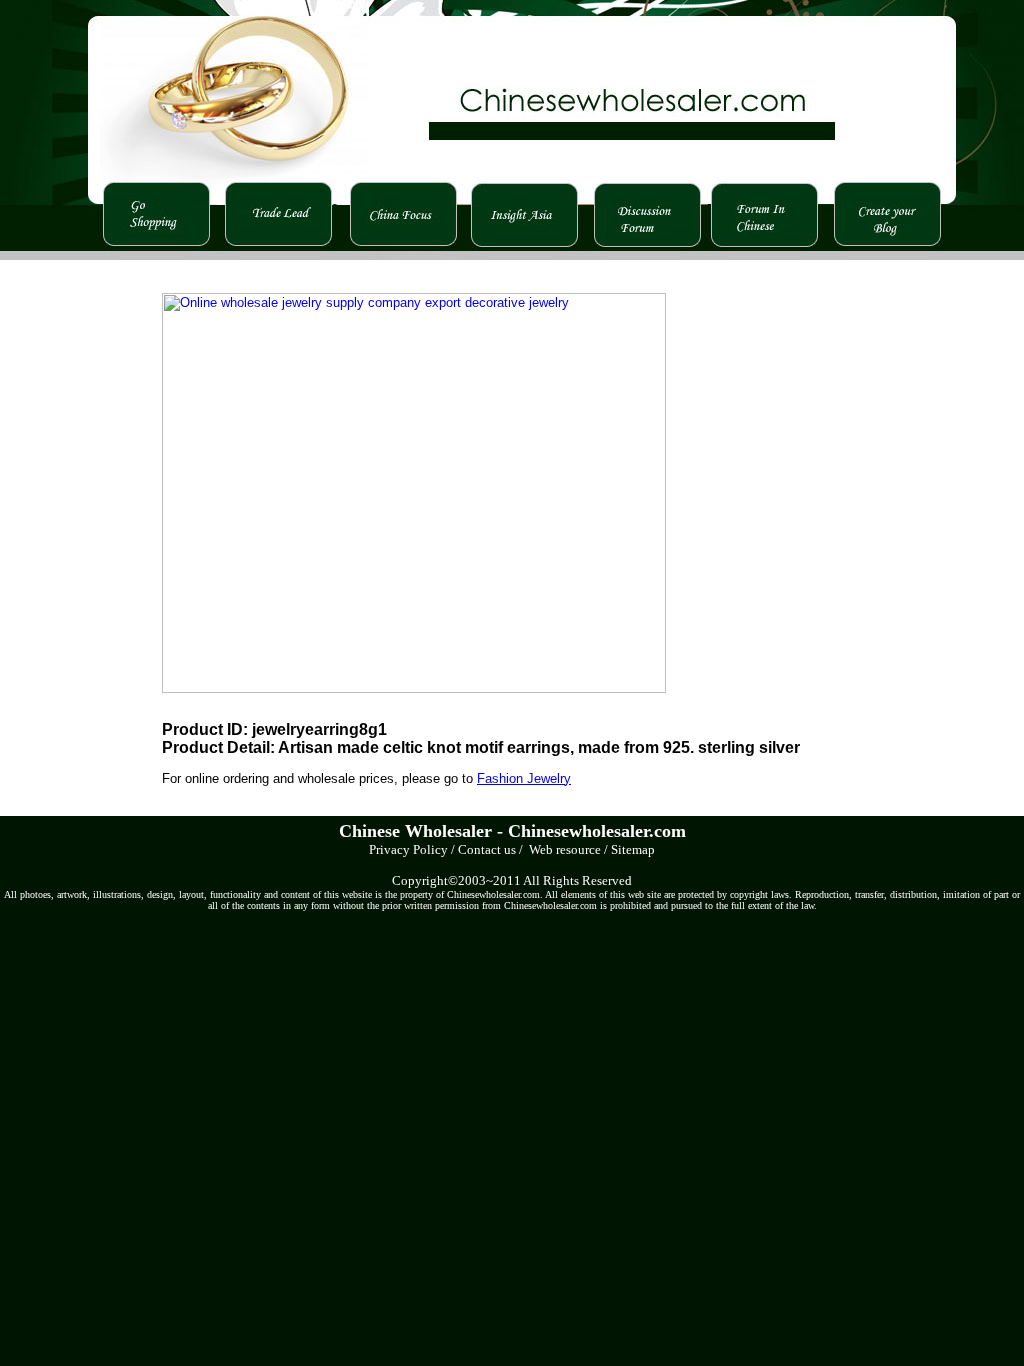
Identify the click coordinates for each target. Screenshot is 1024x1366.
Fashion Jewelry (524, 778)
